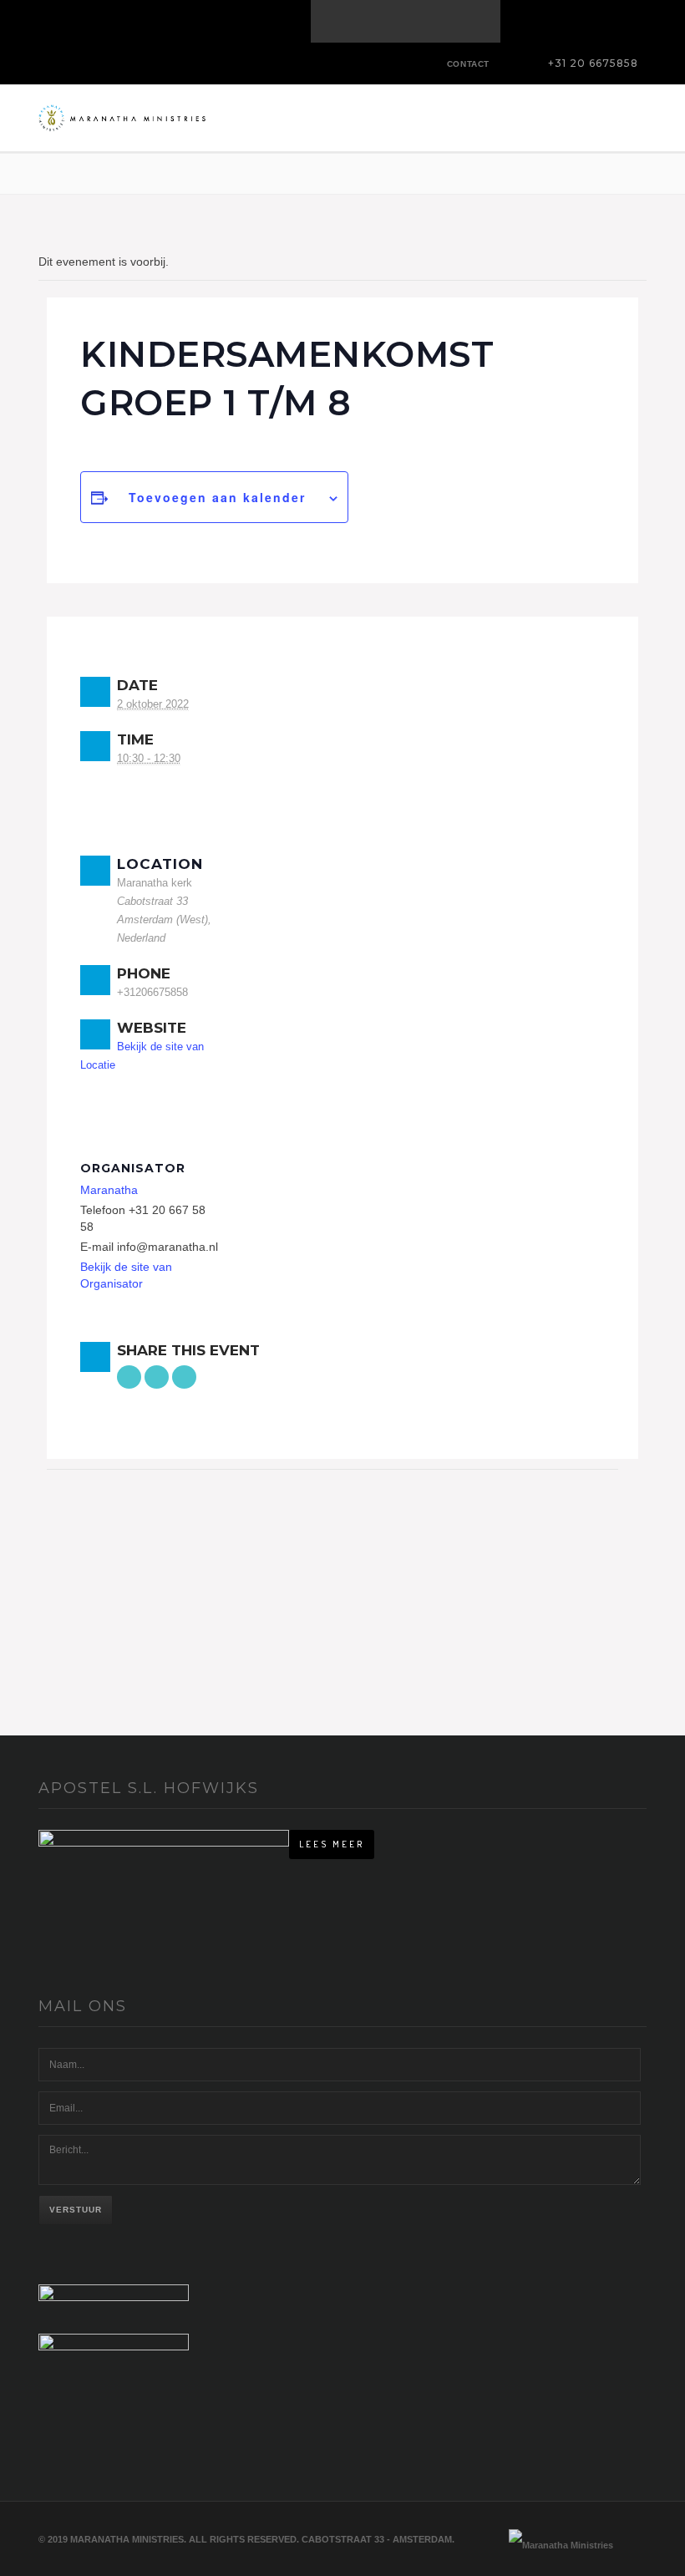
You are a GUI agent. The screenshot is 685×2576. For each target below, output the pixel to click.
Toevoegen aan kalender (217, 497)
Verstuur (76, 2210)
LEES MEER (332, 1844)
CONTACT (468, 64)
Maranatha (109, 1190)
